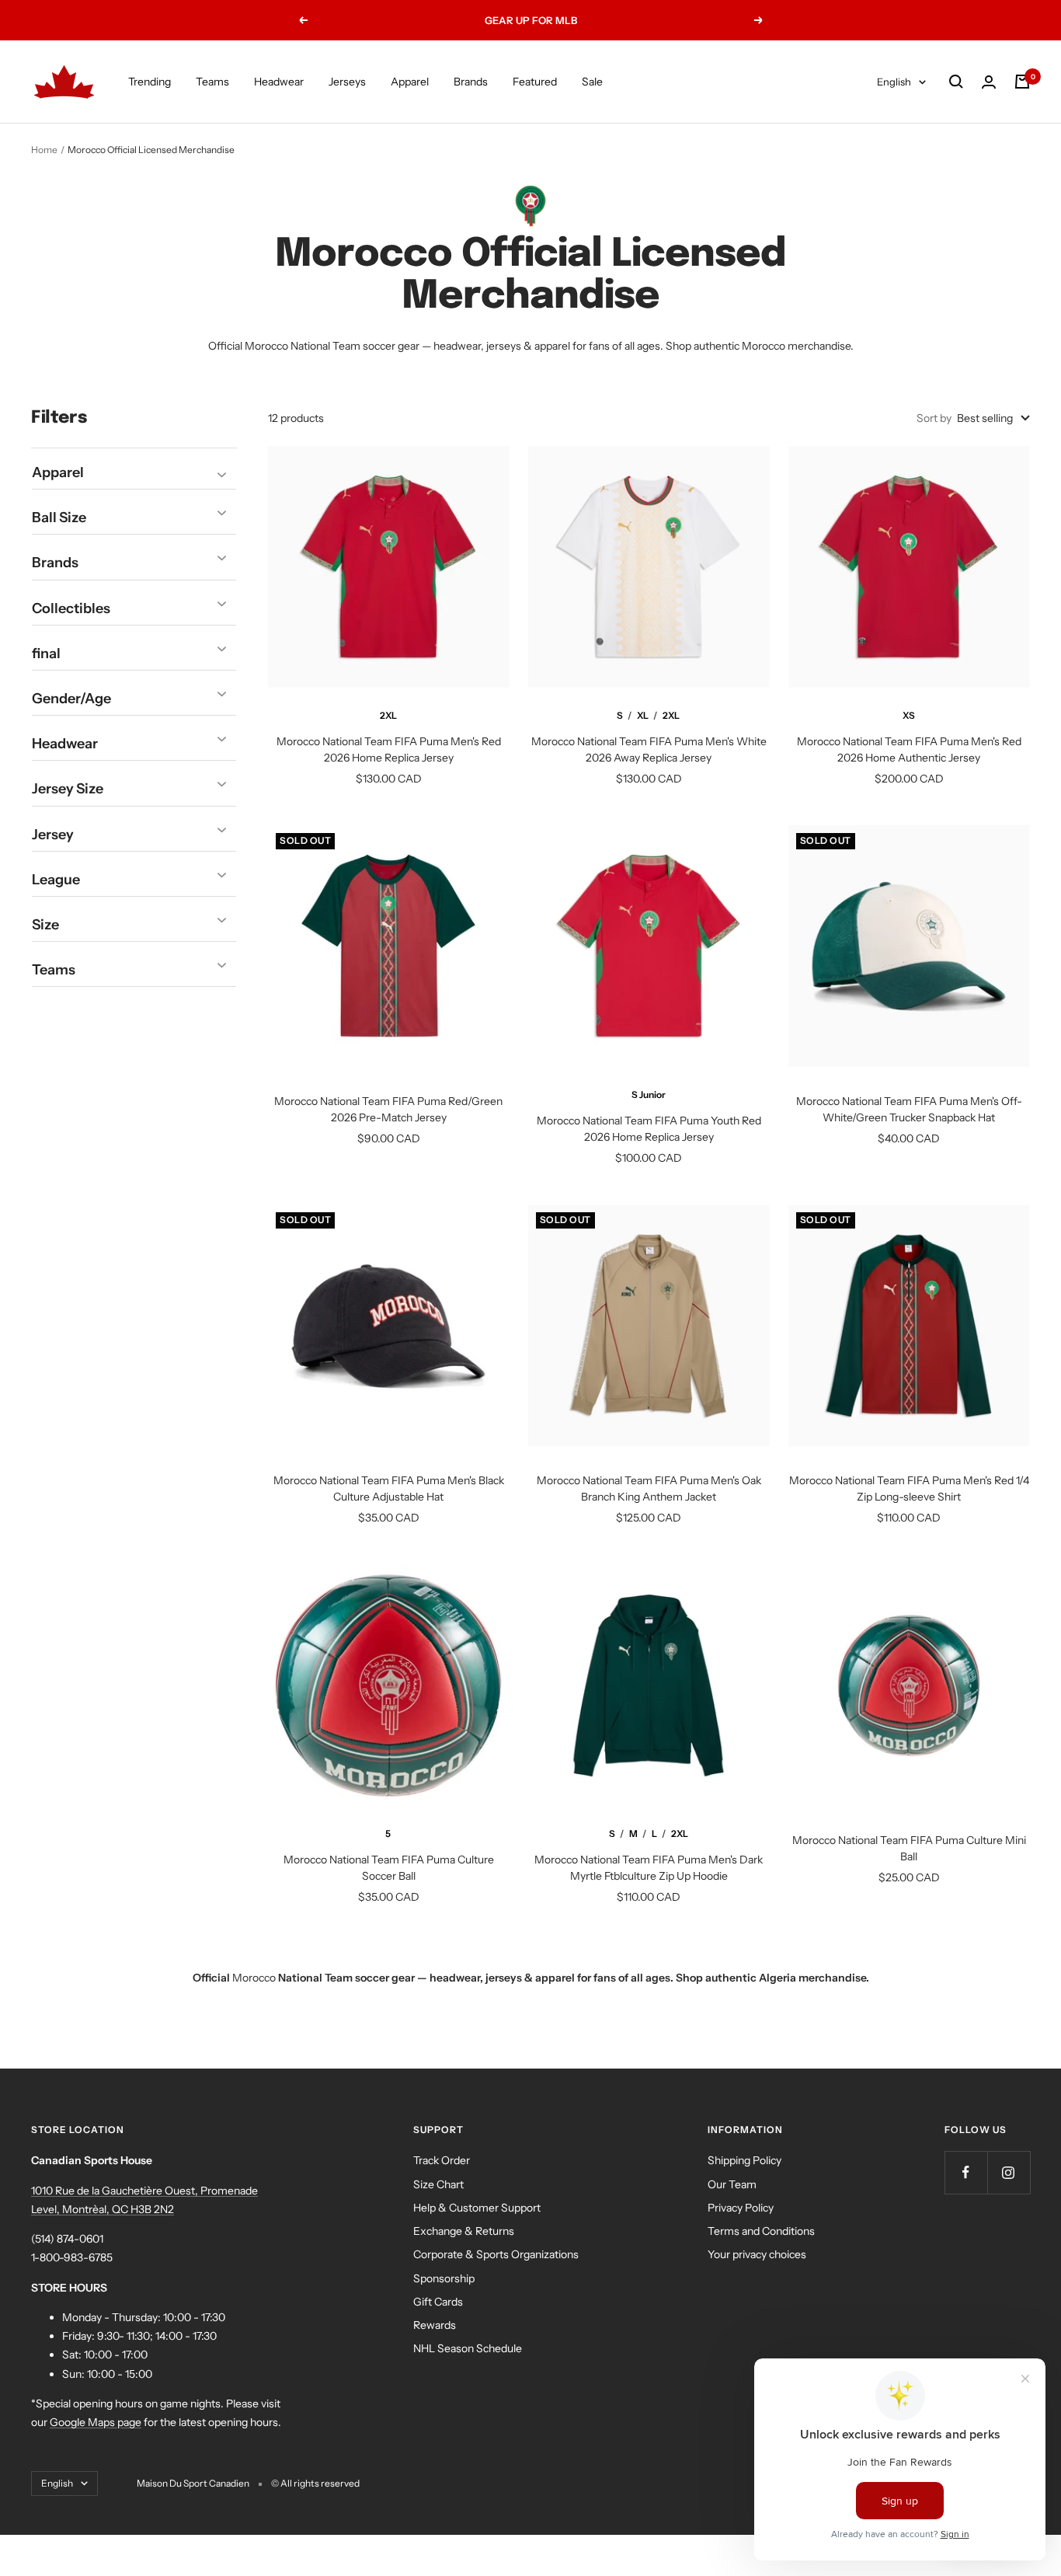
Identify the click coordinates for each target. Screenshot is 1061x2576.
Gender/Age (71, 698)
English (894, 82)
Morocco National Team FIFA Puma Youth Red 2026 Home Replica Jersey (649, 1129)
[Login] (989, 82)
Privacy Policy (741, 2208)
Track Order (442, 2160)
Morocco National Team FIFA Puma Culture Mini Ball (909, 1848)
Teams (212, 82)
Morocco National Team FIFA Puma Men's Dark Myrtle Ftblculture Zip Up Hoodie (649, 1868)
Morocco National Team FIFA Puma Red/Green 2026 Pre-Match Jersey (388, 1109)
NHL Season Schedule (468, 2348)
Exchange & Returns (464, 2231)
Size (45, 924)
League (56, 879)
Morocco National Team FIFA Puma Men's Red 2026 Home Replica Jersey (389, 749)
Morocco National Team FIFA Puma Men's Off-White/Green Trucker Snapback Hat (909, 1109)
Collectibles (71, 608)
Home (44, 150)
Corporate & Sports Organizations (496, 2254)
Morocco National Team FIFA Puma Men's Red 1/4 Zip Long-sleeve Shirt (909, 1488)
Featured (535, 82)
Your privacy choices (757, 2254)
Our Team (732, 2184)
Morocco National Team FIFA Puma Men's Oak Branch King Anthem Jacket (649, 1488)
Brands (471, 82)
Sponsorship (444, 2278)
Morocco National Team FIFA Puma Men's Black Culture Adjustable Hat (389, 1488)
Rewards (435, 2325)
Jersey (53, 834)
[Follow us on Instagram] (1009, 2172)
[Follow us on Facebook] (966, 2172)
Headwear (279, 82)
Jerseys (347, 82)
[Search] (956, 82)
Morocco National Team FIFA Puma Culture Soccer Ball (389, 1868)
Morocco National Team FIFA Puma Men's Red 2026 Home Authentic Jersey (909, 749)
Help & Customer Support (477, 2208)
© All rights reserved (315, 2483)
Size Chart (438, 2184)
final (46, 653)
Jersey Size (68, 789)
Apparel (410, 82)
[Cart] (1022, 82)
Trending (150, 82)
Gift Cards (438, 2302)
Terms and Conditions (761, 2231)
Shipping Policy (744, 2160)
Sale (592, 82)
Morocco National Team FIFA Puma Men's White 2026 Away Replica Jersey (649, 749)
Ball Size (59, 518)
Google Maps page (96, 2422)
